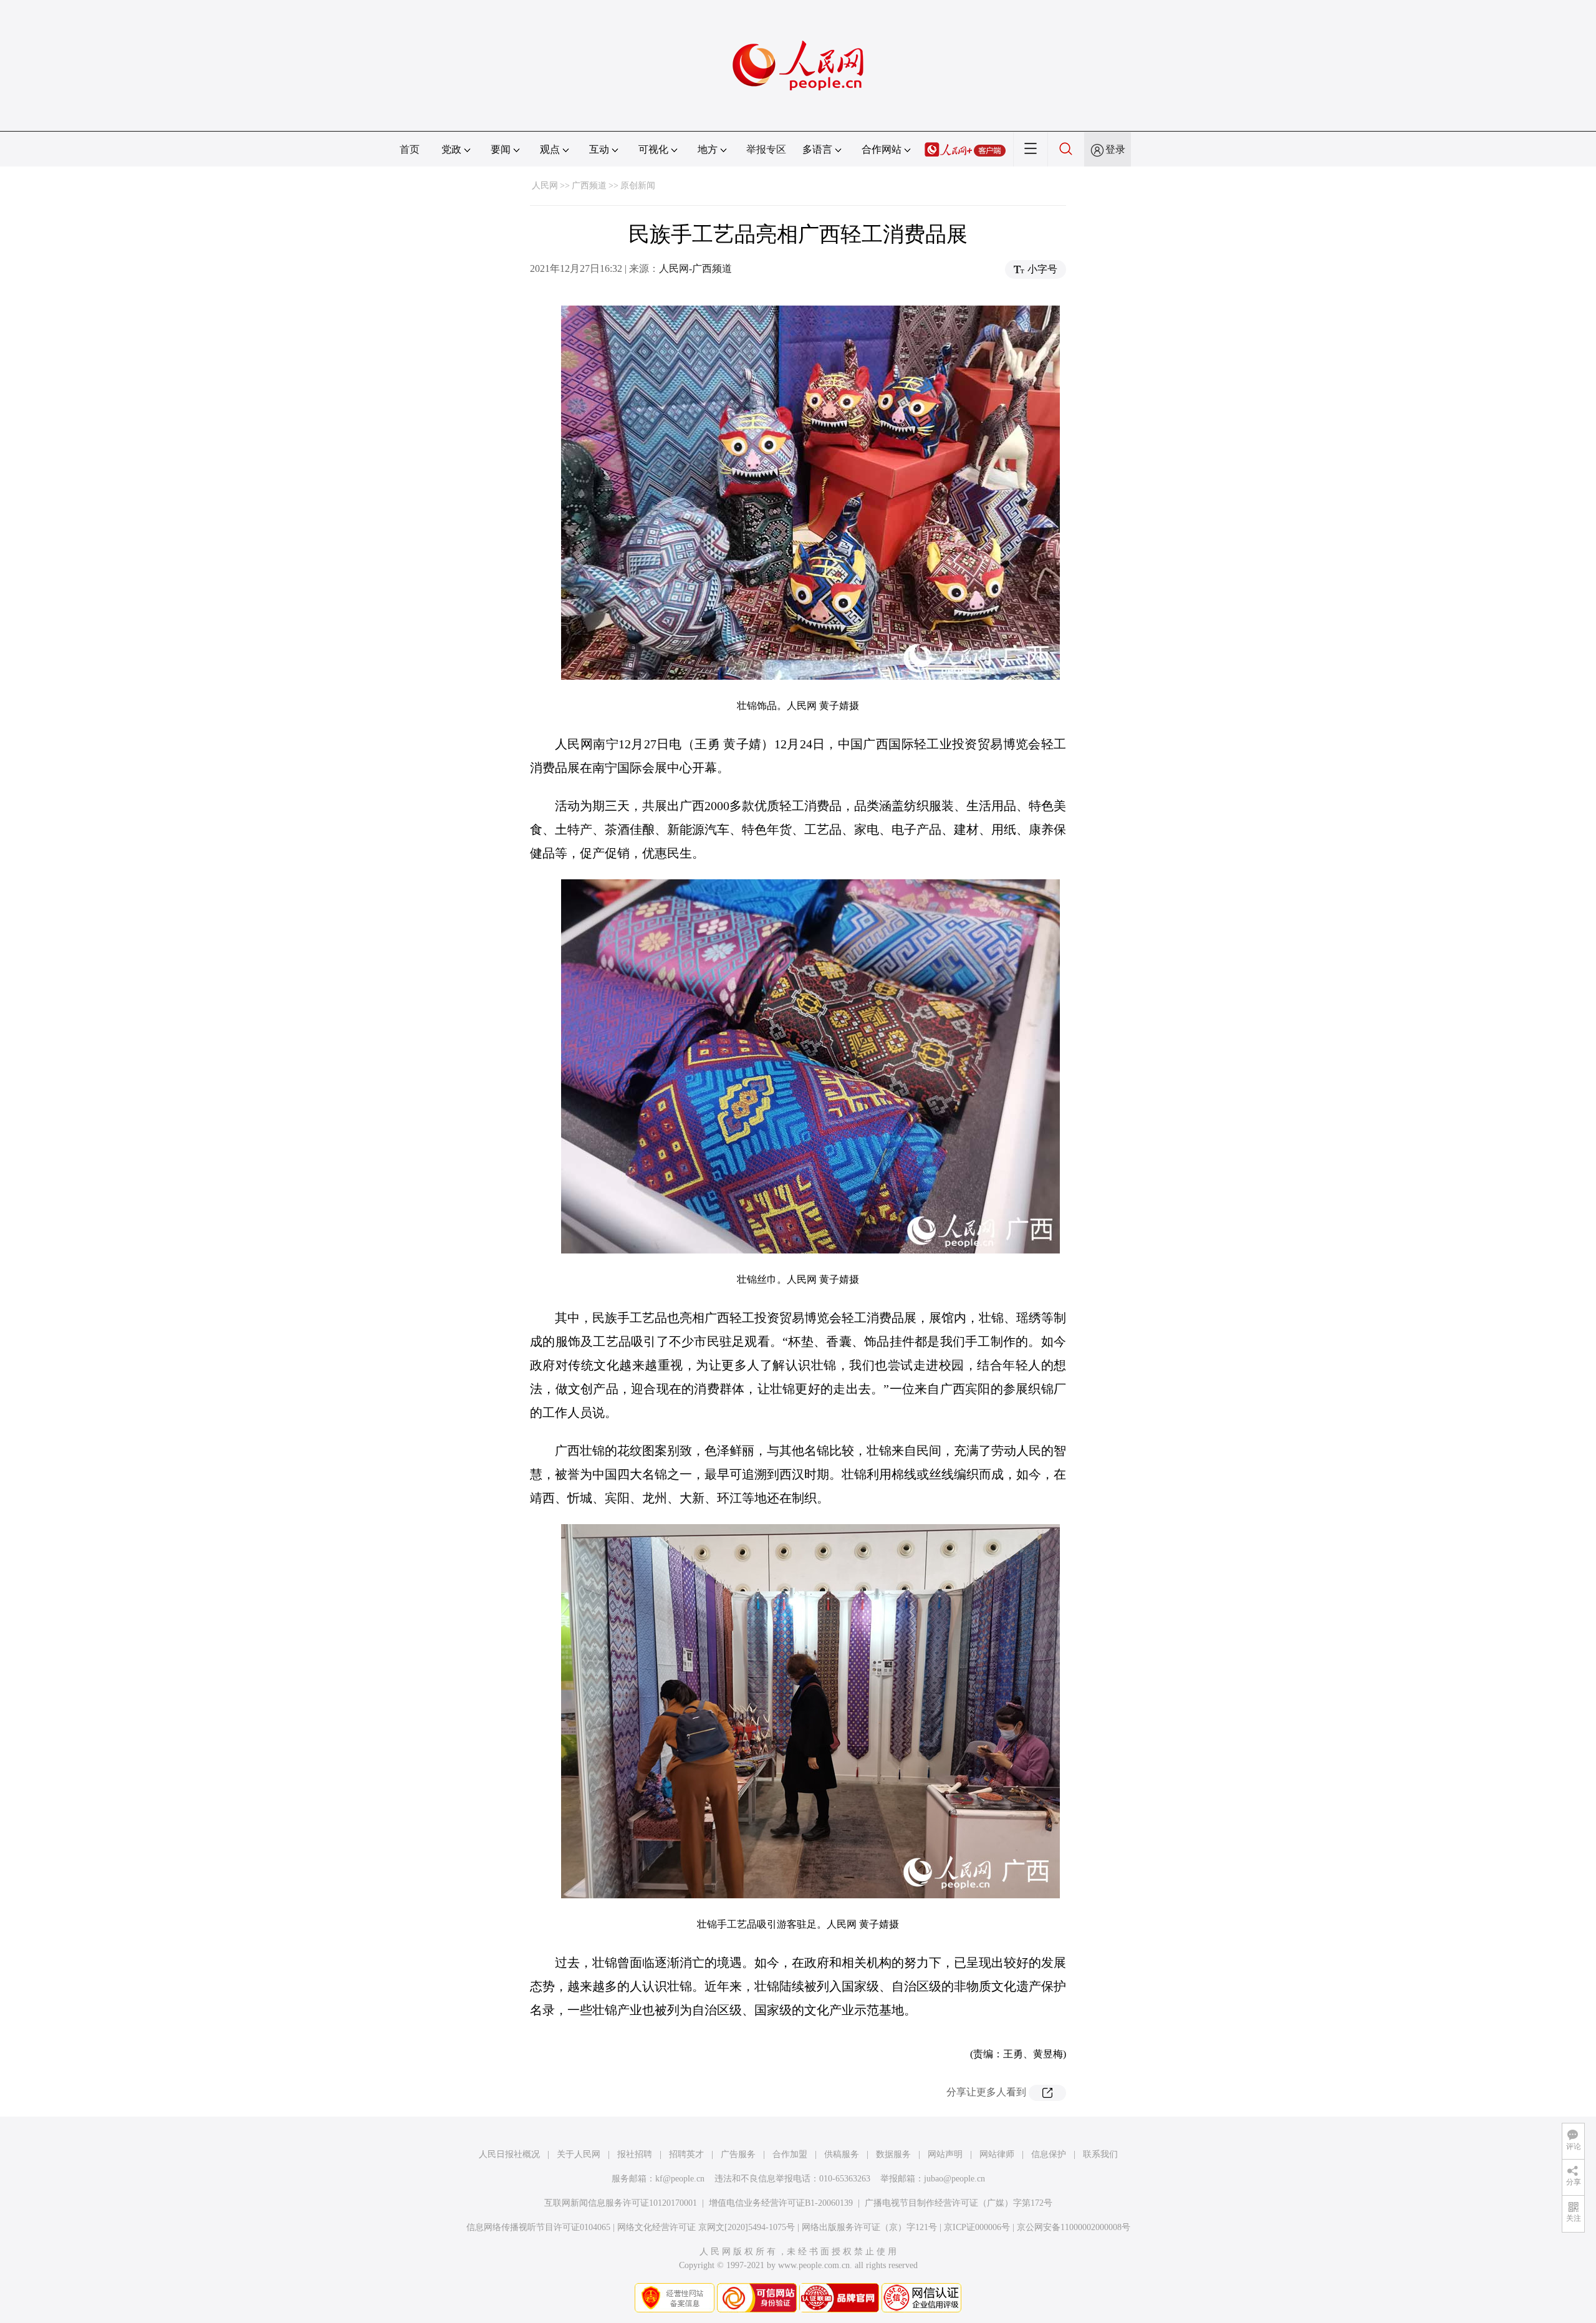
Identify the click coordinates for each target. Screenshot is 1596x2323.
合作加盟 (790, 2154)
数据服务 (893, 2154)
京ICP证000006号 (977, 2227)
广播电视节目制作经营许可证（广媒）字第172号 (959, 2203)
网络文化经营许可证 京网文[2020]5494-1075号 (706, 2227)
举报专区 (766, 149)
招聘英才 (686, 2154)
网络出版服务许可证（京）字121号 (869, 2227)
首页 (410, 149)
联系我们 (1100, 2154)
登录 (1115, 149)
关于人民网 (579, 2154)
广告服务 (738, 2154)
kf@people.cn (680, 2179)
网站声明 (945, 2154)
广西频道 (589, 186)
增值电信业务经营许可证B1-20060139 (781, 2203)
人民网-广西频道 (695, 268)
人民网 (545, 186)
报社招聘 (635, 2154)
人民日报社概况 (509, 2154)
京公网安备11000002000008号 (1074, 2227)
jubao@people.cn (954, 2179)
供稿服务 (842, 2154)
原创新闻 (638, 186)
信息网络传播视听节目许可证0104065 (538, 2227)
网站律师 (997, 2154)
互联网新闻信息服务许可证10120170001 (621, 2203)
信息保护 (1049, 2154)
